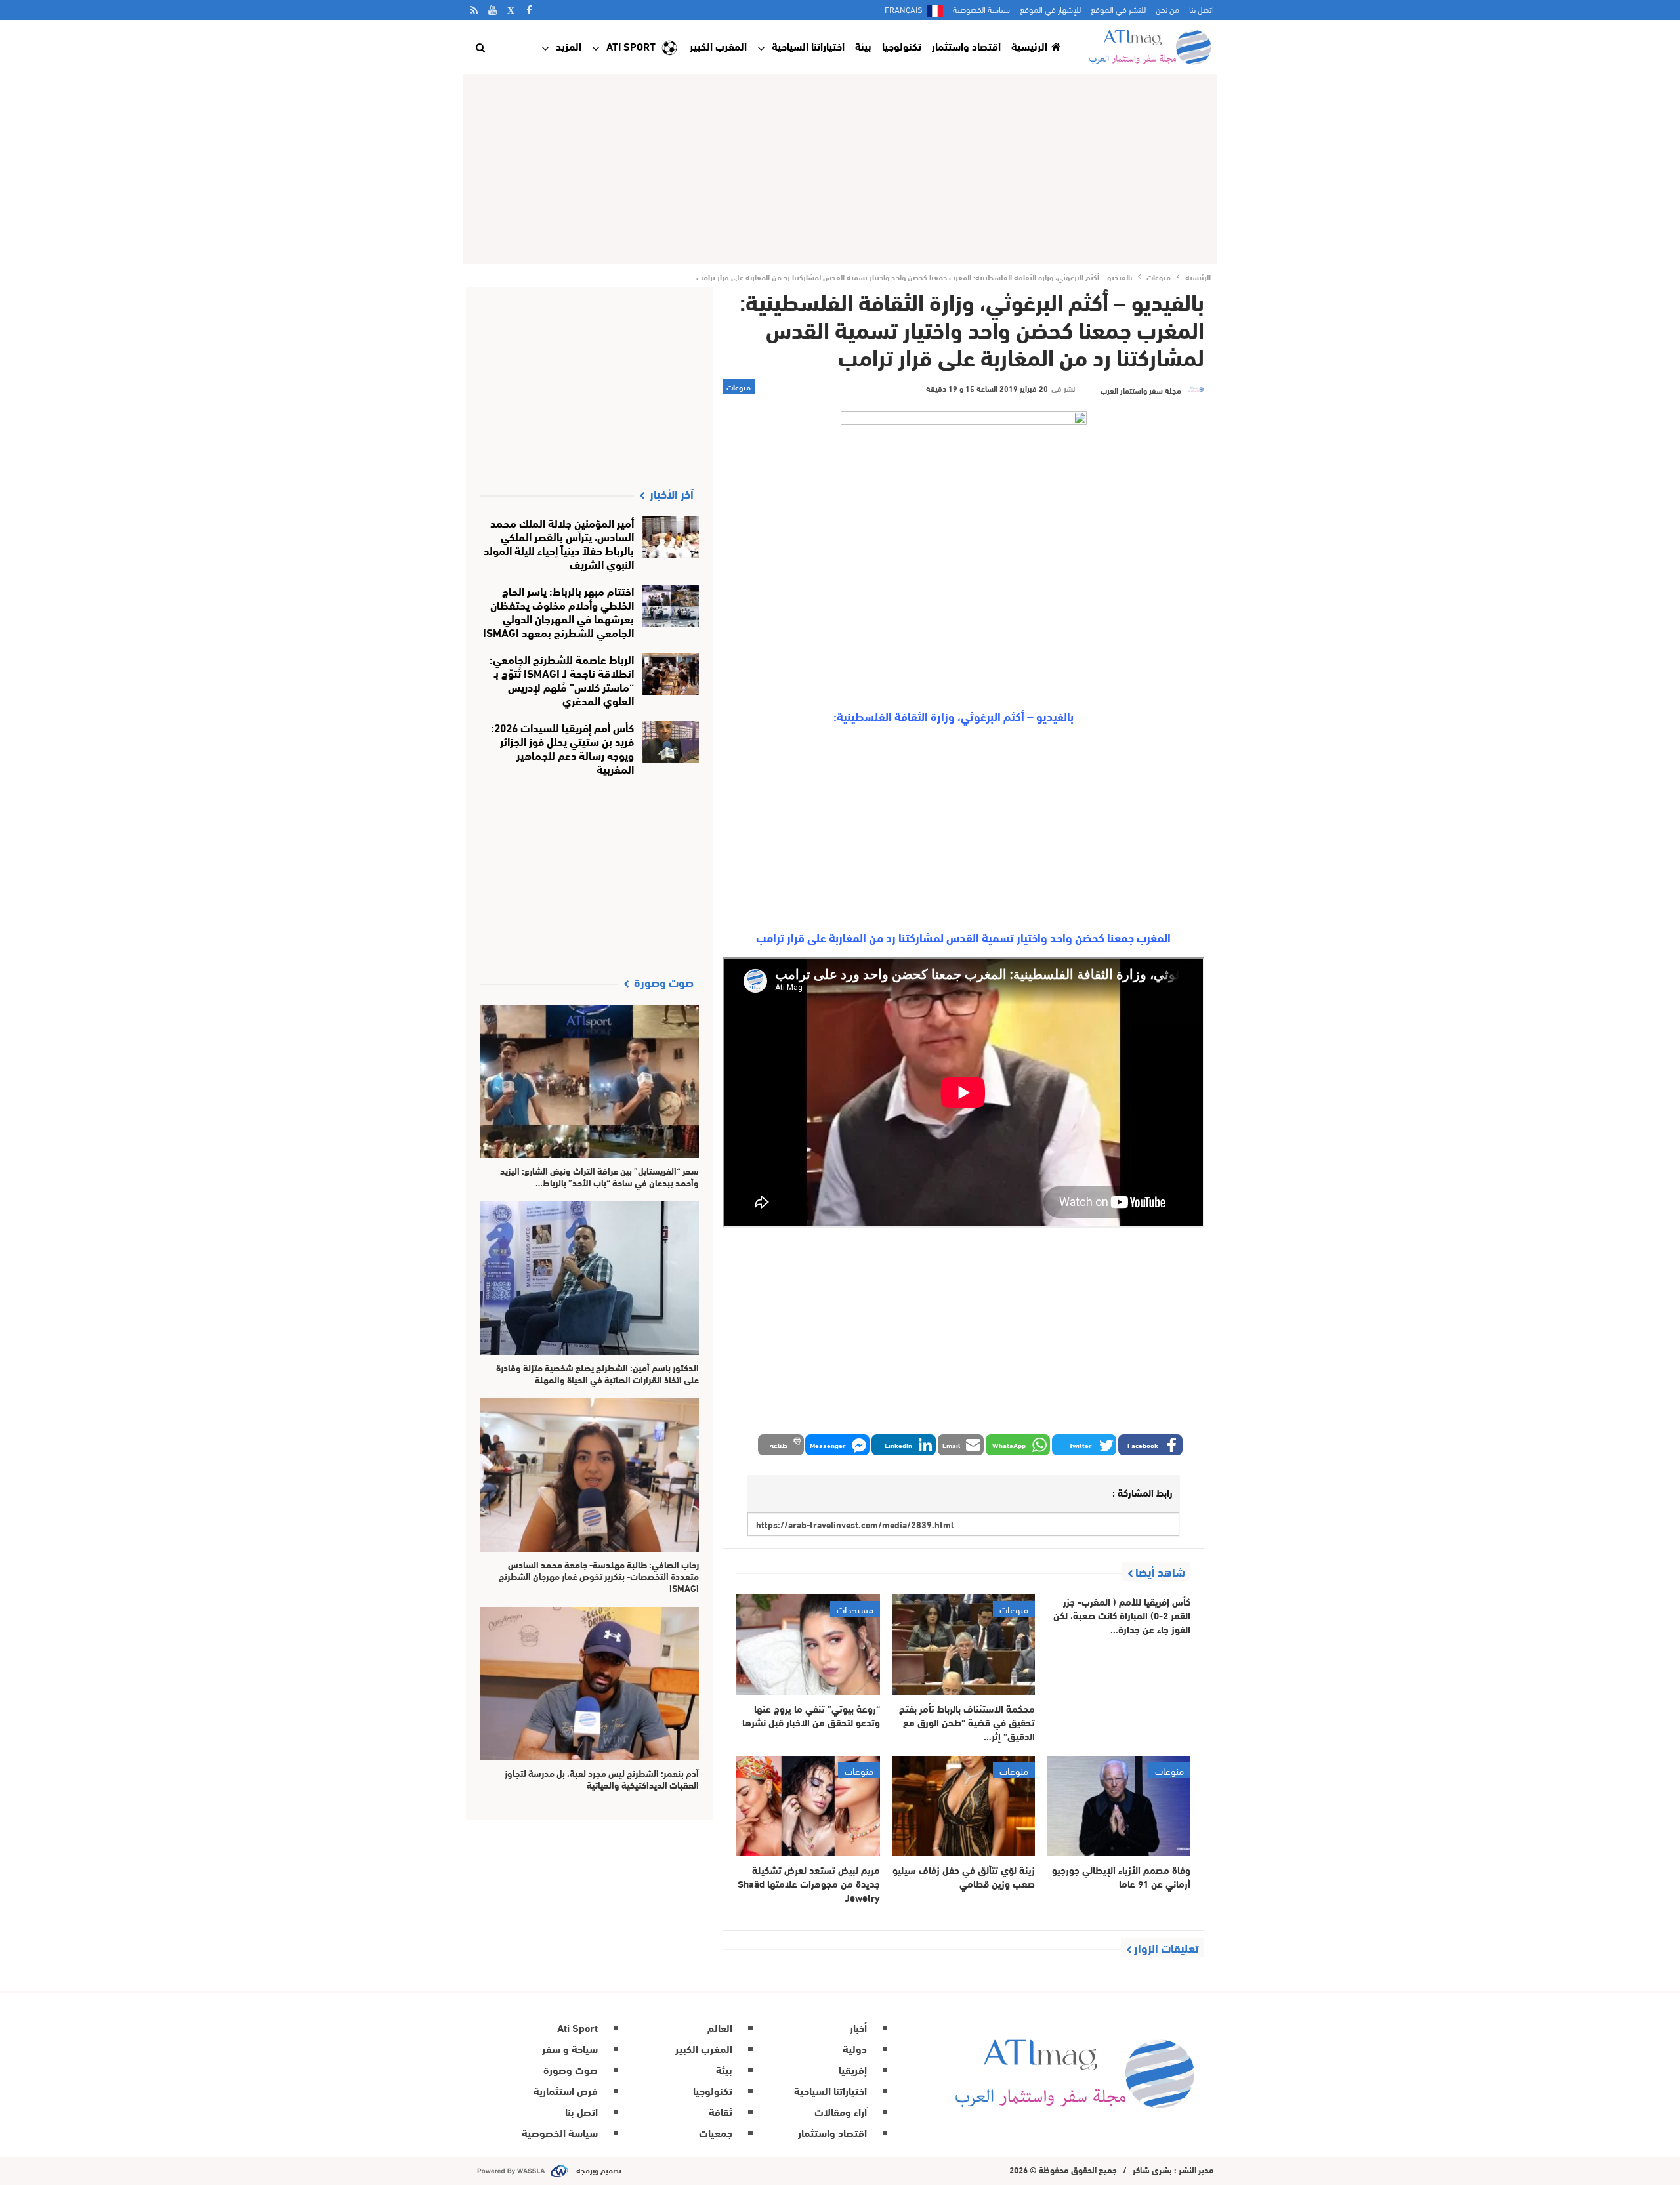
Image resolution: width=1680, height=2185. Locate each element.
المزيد (569, 46)
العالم (720, 2027)
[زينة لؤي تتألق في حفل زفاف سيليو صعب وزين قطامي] (964, 1806)
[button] (1150, 1445)
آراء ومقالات (841, 2111)
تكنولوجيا (902, 46)
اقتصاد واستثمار (966, 46)
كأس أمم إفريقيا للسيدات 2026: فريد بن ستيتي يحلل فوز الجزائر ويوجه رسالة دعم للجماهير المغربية (562, 747)
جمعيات (716, 2132)
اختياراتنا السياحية (808, 46)
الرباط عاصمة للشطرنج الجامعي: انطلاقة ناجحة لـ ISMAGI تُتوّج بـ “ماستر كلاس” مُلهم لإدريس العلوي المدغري (562, 679)
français (904, 9)
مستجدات (855, 1609)
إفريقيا (853, 2069)
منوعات (739, 386)
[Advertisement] (840, 169)
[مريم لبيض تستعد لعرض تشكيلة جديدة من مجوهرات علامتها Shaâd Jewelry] (808, 1806)
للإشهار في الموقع (1050, 9)
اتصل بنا (1202, 9)
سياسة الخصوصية (981, 9)
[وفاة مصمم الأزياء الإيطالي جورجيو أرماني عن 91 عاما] (1119, 1806)
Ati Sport (631, 46)
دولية (855, 2048)
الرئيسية (1029, 46)
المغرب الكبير (718, 46)
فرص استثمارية (566, 2090)
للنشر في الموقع (1118, 9)
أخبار (858, 2027)
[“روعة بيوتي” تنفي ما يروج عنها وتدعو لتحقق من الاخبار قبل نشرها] (808, 1645)
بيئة (863, 46)
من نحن (1167, 9)
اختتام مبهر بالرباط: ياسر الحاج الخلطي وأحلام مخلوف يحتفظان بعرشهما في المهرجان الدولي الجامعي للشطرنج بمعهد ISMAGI (558, 611)
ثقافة (721, 2111)
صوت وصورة (571, 2069)
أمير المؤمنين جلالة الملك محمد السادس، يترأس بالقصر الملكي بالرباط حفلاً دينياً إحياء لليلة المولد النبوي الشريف (559, 543)
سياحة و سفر (570, 2048)
